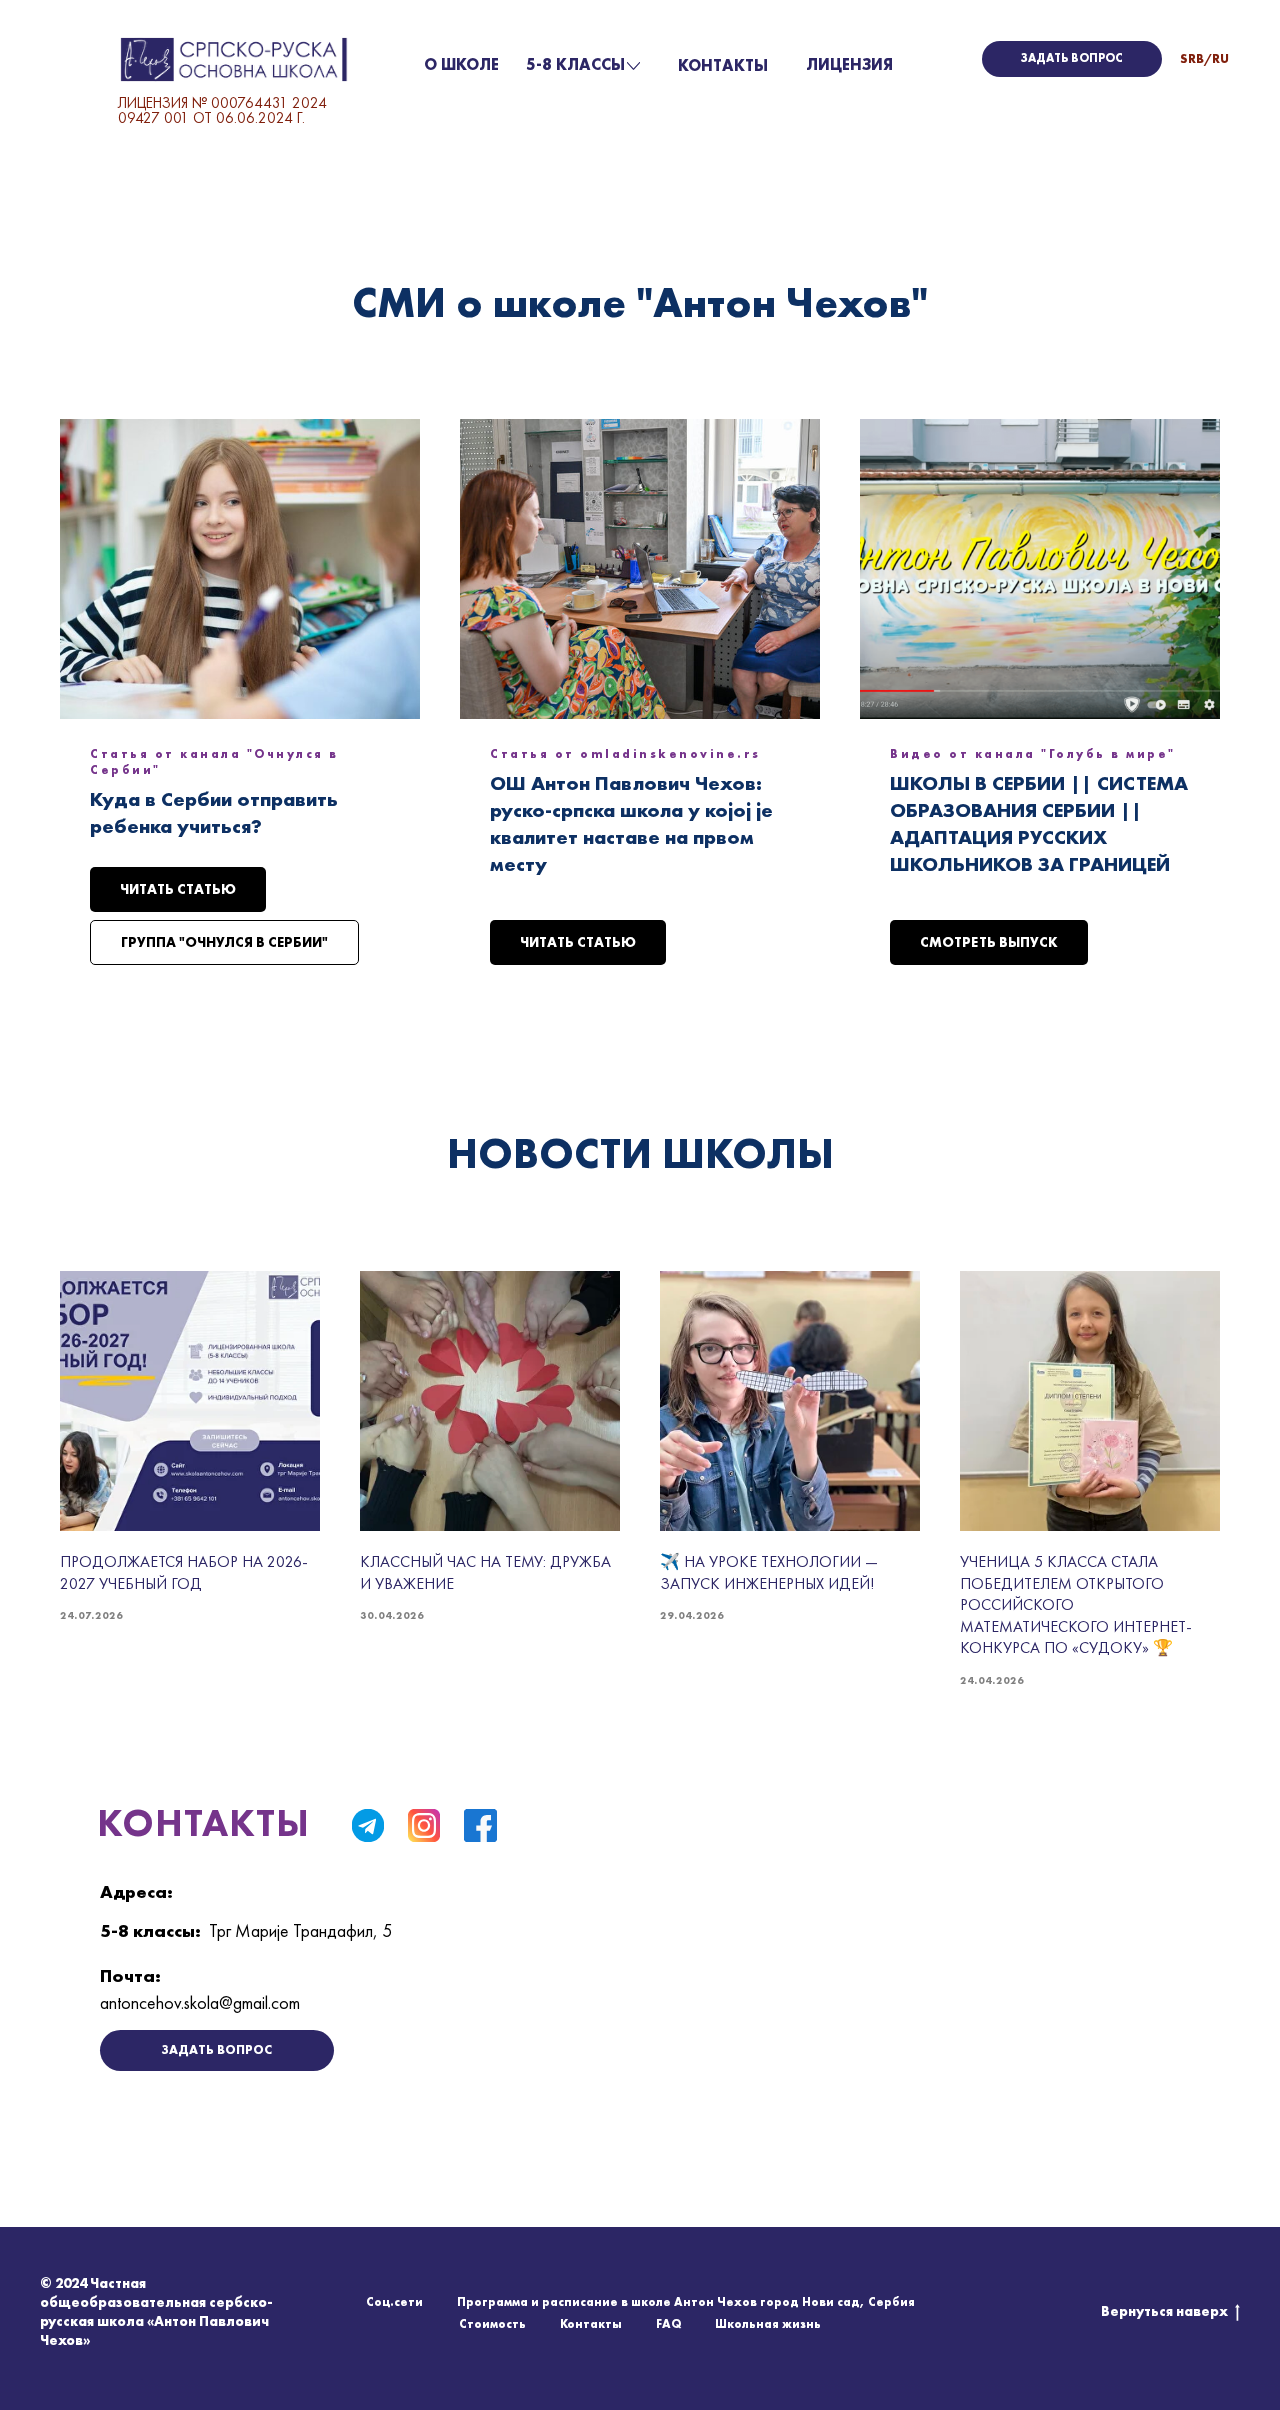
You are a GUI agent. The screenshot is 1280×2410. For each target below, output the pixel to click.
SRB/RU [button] (1204, 59)
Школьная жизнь (768, 2324)
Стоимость (492, 2324)
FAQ (668, 2324)
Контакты (723, 65)
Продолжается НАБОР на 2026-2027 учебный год (184, 1572)
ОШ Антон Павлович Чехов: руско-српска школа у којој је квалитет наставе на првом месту (631, 823)
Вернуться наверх (1164, 2311)
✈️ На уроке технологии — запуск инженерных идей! (769, 1572)
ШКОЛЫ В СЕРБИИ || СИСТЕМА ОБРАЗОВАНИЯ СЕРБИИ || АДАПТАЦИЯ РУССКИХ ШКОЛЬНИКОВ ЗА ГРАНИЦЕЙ (1039, 823)
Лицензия (849, 64)
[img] (368, 1825)
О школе (461, 64)
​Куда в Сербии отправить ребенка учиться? (214, 812)
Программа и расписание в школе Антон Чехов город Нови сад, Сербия (686, 2302)
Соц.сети (394, 2302)
